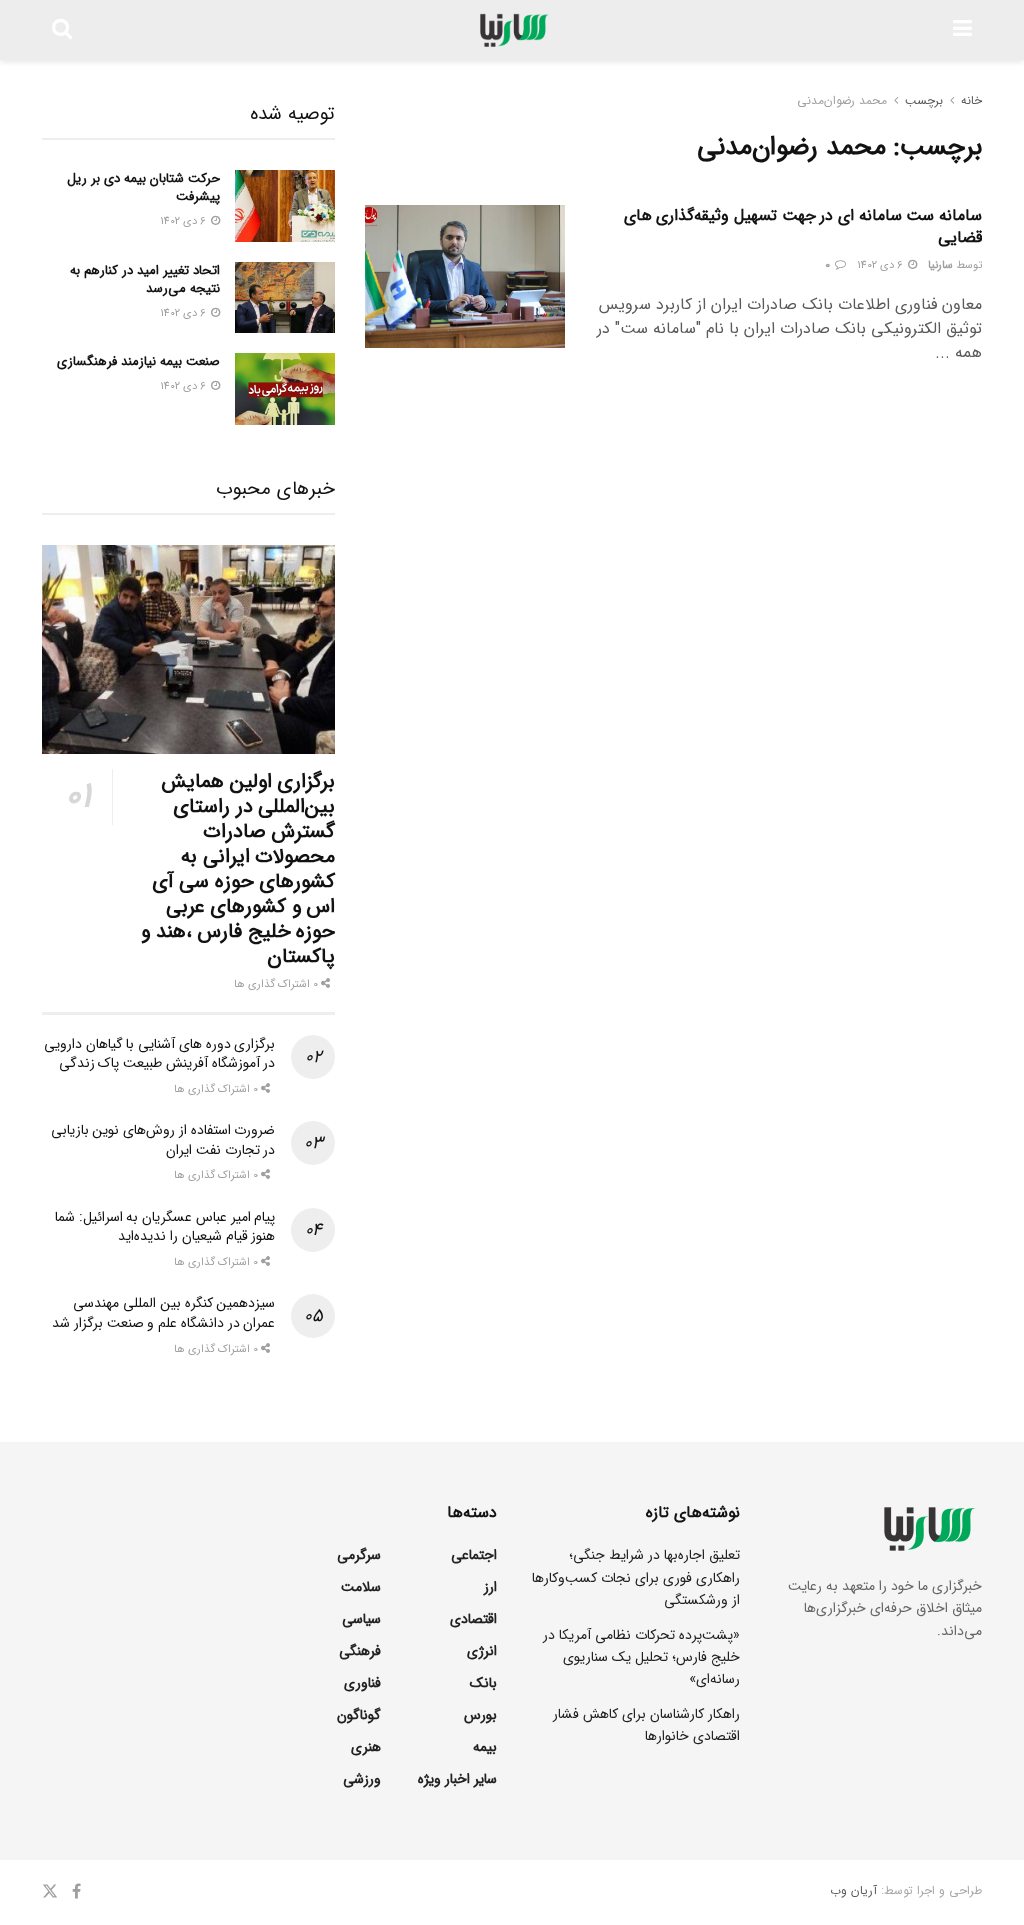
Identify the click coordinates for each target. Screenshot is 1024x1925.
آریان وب (853, 1890)
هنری (366, 1747)
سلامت (361, 1587)
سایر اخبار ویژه (457, 1779)
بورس (480, 1715)
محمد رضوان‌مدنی (842, 100)
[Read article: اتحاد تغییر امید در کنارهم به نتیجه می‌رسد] (285, 298)
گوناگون (359, 1715)
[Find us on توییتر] (50, 1892)
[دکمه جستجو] (62, 30)
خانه (971, 100)
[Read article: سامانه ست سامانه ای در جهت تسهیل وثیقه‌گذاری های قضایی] (465, 276)
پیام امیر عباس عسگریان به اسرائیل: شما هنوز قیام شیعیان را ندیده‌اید (165, 1227)
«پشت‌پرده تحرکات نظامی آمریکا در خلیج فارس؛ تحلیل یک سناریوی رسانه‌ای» (641, 1657)
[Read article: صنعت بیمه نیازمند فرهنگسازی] (285, 389)
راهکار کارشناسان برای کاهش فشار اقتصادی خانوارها (646, 1725)
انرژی (482, 1651)
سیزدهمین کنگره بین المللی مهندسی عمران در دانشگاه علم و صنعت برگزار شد (163, 1313)
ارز (490, 1587)
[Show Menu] (962, 30)
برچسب (924, 100)
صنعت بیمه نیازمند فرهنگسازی (138, 361)
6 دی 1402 (881, 265)
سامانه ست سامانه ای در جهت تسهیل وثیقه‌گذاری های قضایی (803, 226)
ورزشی (362, 1779)
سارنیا (940, 265)
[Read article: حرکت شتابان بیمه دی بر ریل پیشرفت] (285, 206)
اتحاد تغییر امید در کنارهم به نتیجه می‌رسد (145, 279)
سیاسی (361, 1619)
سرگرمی (359, 1555)
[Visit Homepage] (512, 30)
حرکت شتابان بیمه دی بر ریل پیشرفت (143, 187)
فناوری (362, 1683)
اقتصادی (473, 1619)
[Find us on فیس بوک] (76, 1892)
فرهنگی (360, 1651)
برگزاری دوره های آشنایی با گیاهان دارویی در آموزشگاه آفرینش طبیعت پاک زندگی (159, 1054)
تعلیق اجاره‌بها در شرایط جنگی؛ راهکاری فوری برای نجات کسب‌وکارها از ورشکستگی (636, 1577)
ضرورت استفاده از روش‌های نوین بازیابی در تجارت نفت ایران (163, 1140)
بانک (483, 1683)
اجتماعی (474, 1555)
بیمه (485, 1747)
